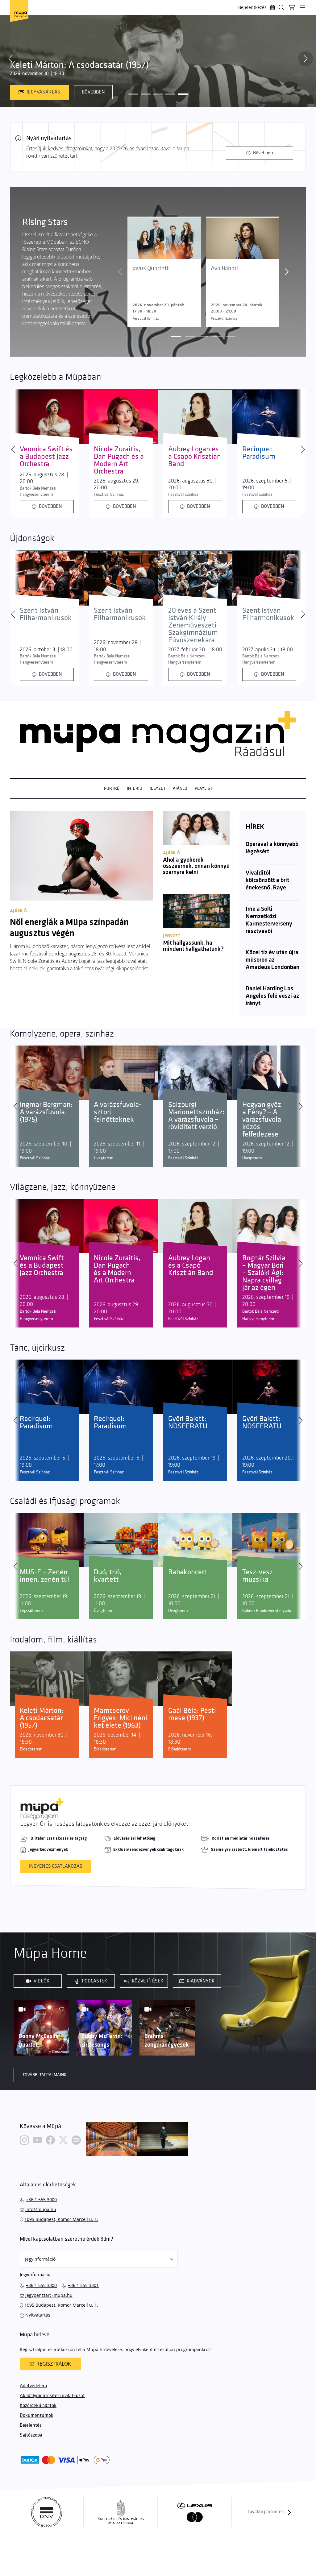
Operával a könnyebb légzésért (272, 848)
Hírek (255, 826)
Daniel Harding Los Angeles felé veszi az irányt (272, 996)
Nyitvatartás (38, 2315)
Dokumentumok (37, 2415)
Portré (112, 788)
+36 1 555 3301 (83, 2285)
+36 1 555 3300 (41, 2285)
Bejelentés (31, 2425)
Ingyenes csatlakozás (56, 1866)
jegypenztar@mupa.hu (49, 2295)
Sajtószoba (31, 2435)
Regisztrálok (54, 2364)
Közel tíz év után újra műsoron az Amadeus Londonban (272, 960)
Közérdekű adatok (38, 2406)
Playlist (204, 788)
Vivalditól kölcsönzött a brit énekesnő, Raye (267, 880)
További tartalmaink (44, 2075)
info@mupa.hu (41, 2209)
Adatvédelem (33, 2386)
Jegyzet (158, 788)
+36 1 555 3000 (41, 2199)
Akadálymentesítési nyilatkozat (52, 2396)
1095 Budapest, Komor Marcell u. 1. (61, 2219)
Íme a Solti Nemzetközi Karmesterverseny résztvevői (269, 920)
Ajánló (180, 788)
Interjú (135, 788)
